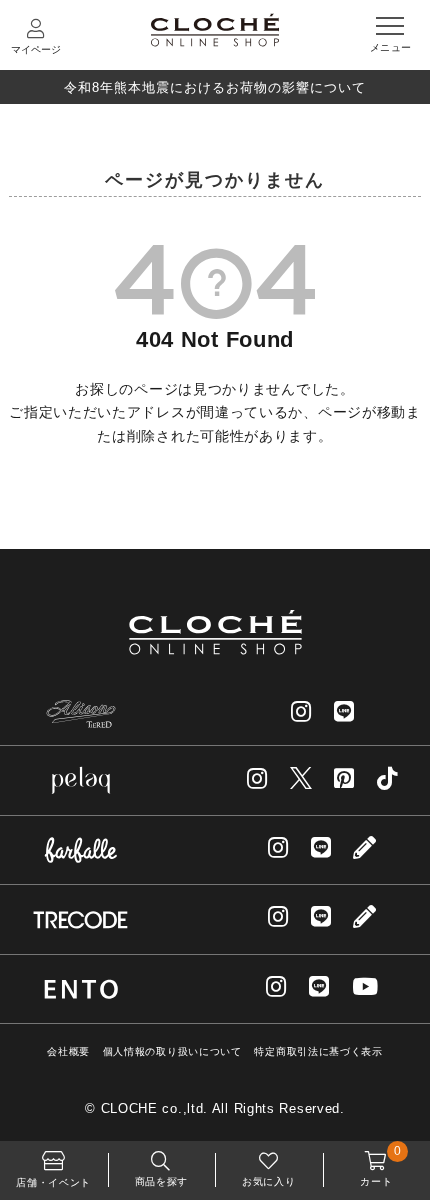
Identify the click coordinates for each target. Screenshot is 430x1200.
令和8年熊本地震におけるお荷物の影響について (215, 87)
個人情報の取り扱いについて (172, 1051)
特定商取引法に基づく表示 (318, 1051)
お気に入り (269, 1181)
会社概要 (68, 1051)
